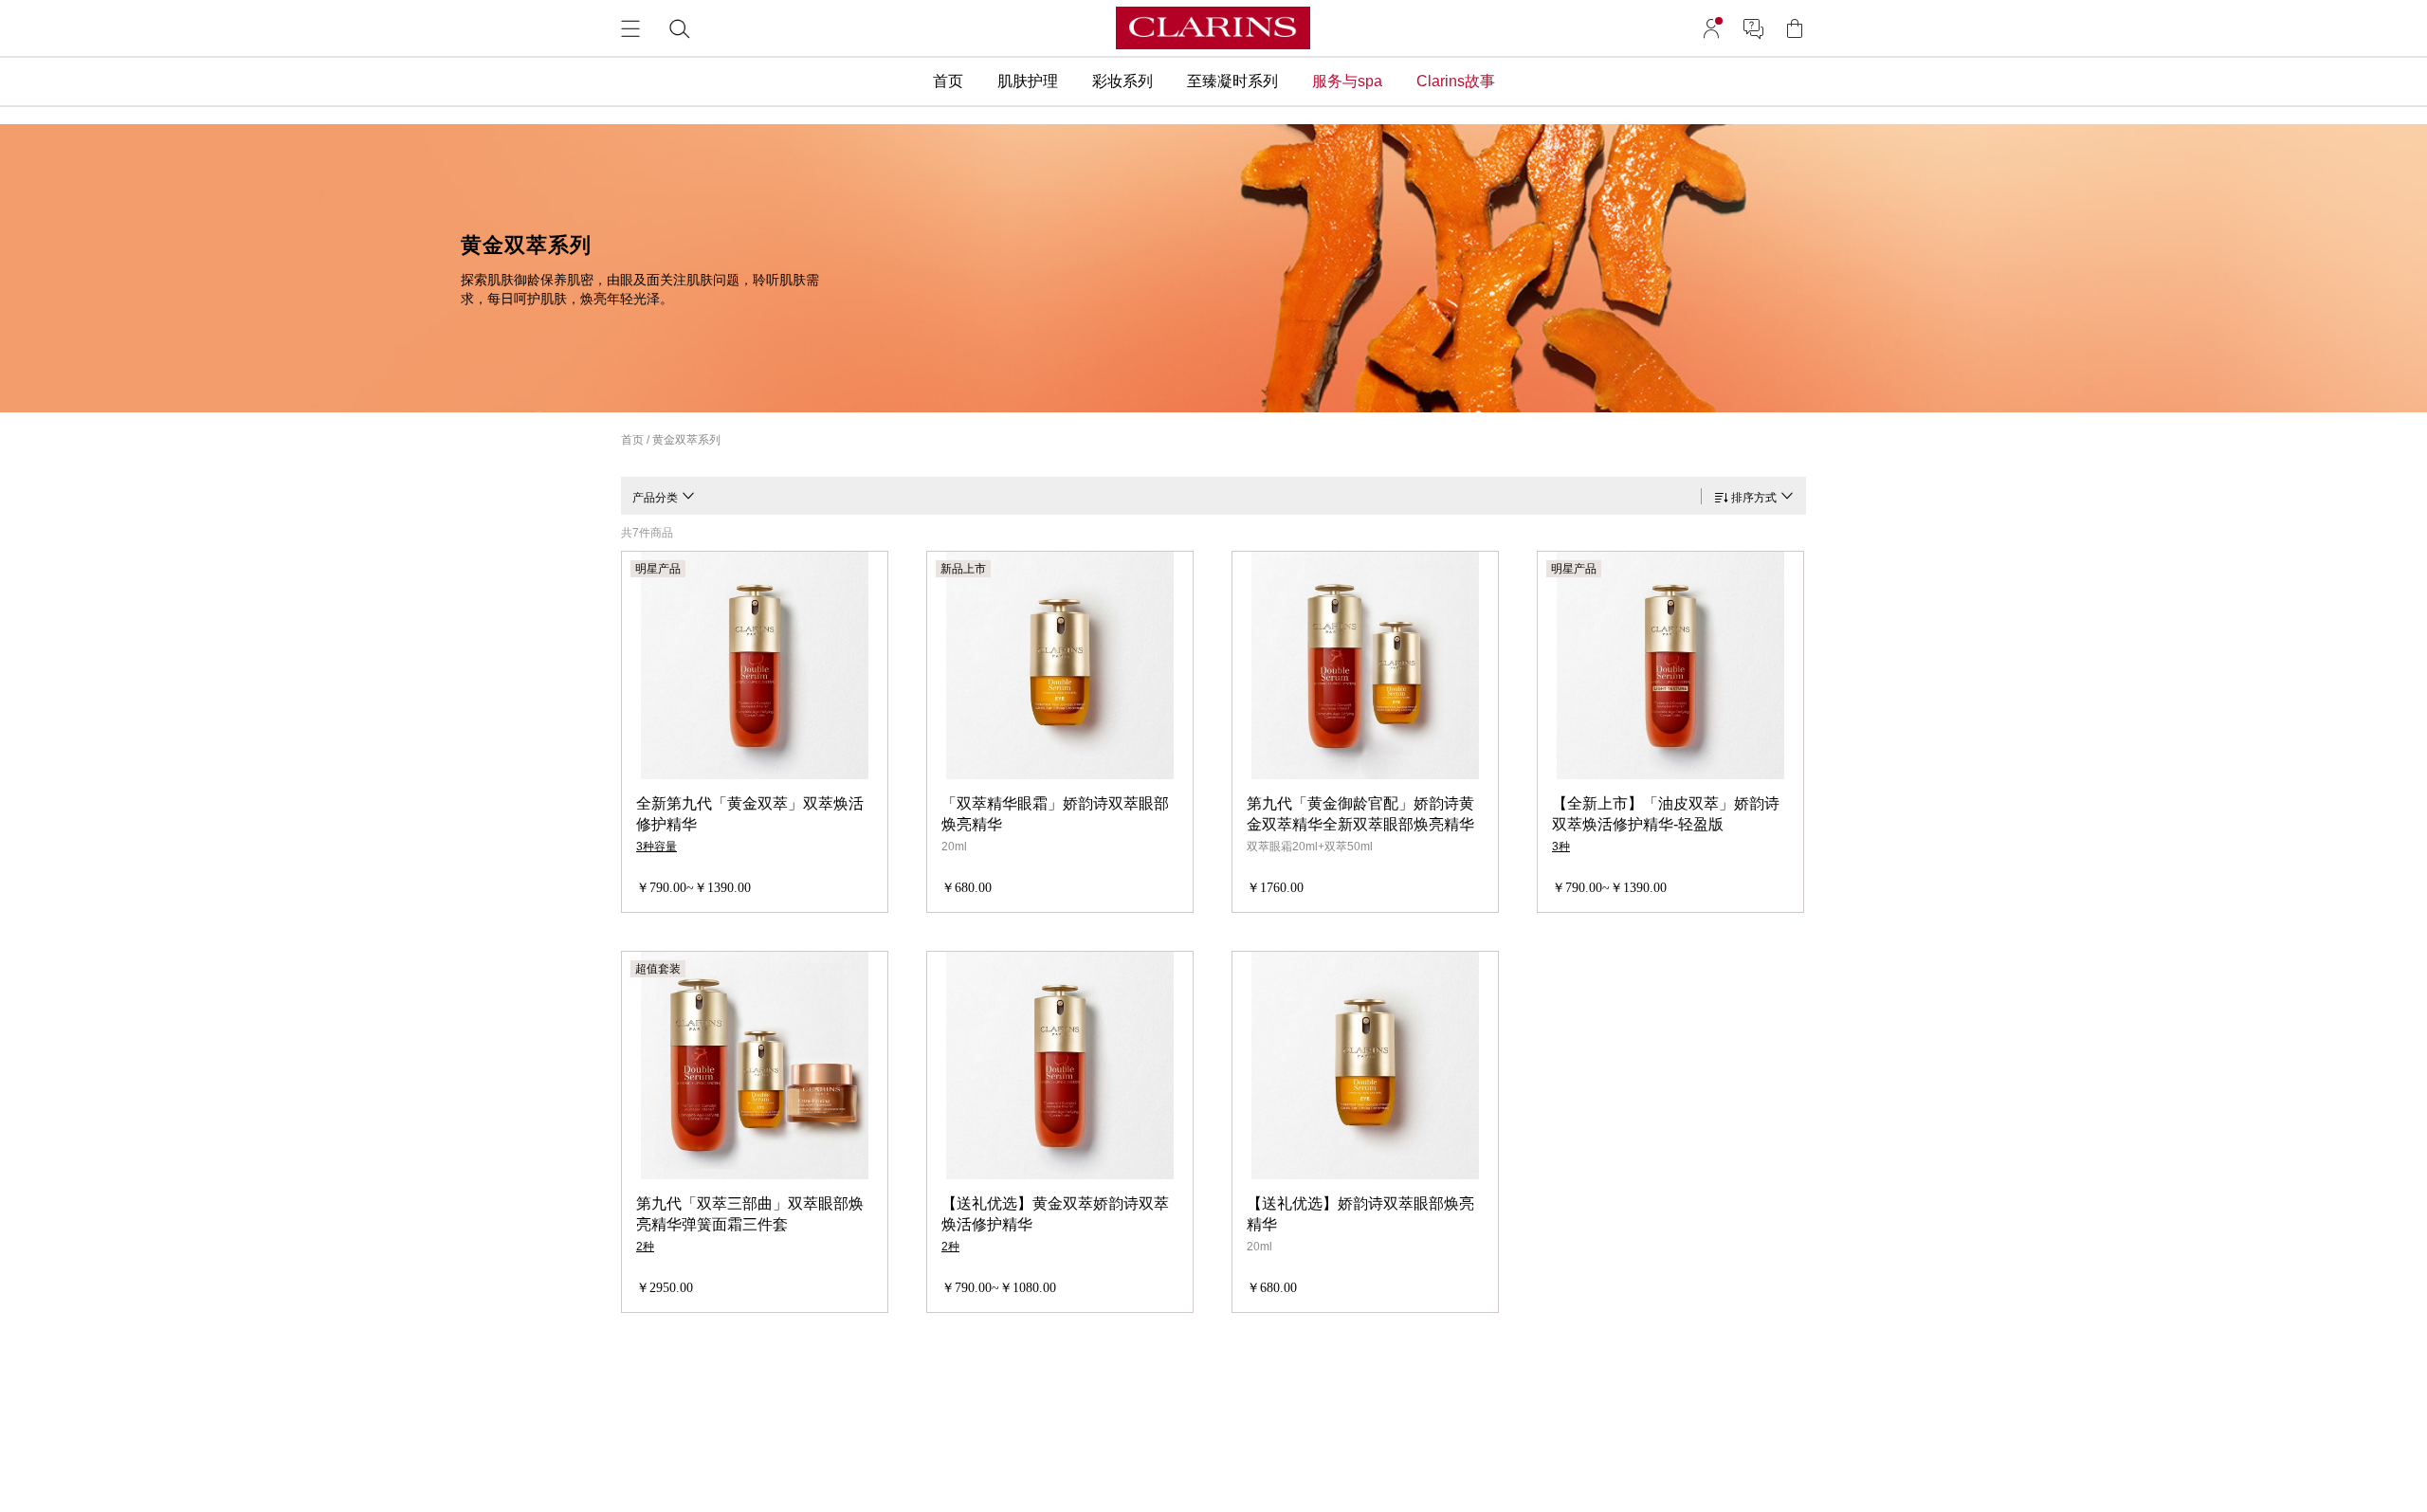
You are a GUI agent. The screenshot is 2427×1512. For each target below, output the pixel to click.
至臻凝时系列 (1232, 81)
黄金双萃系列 (686, 440)
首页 (948, 81)
